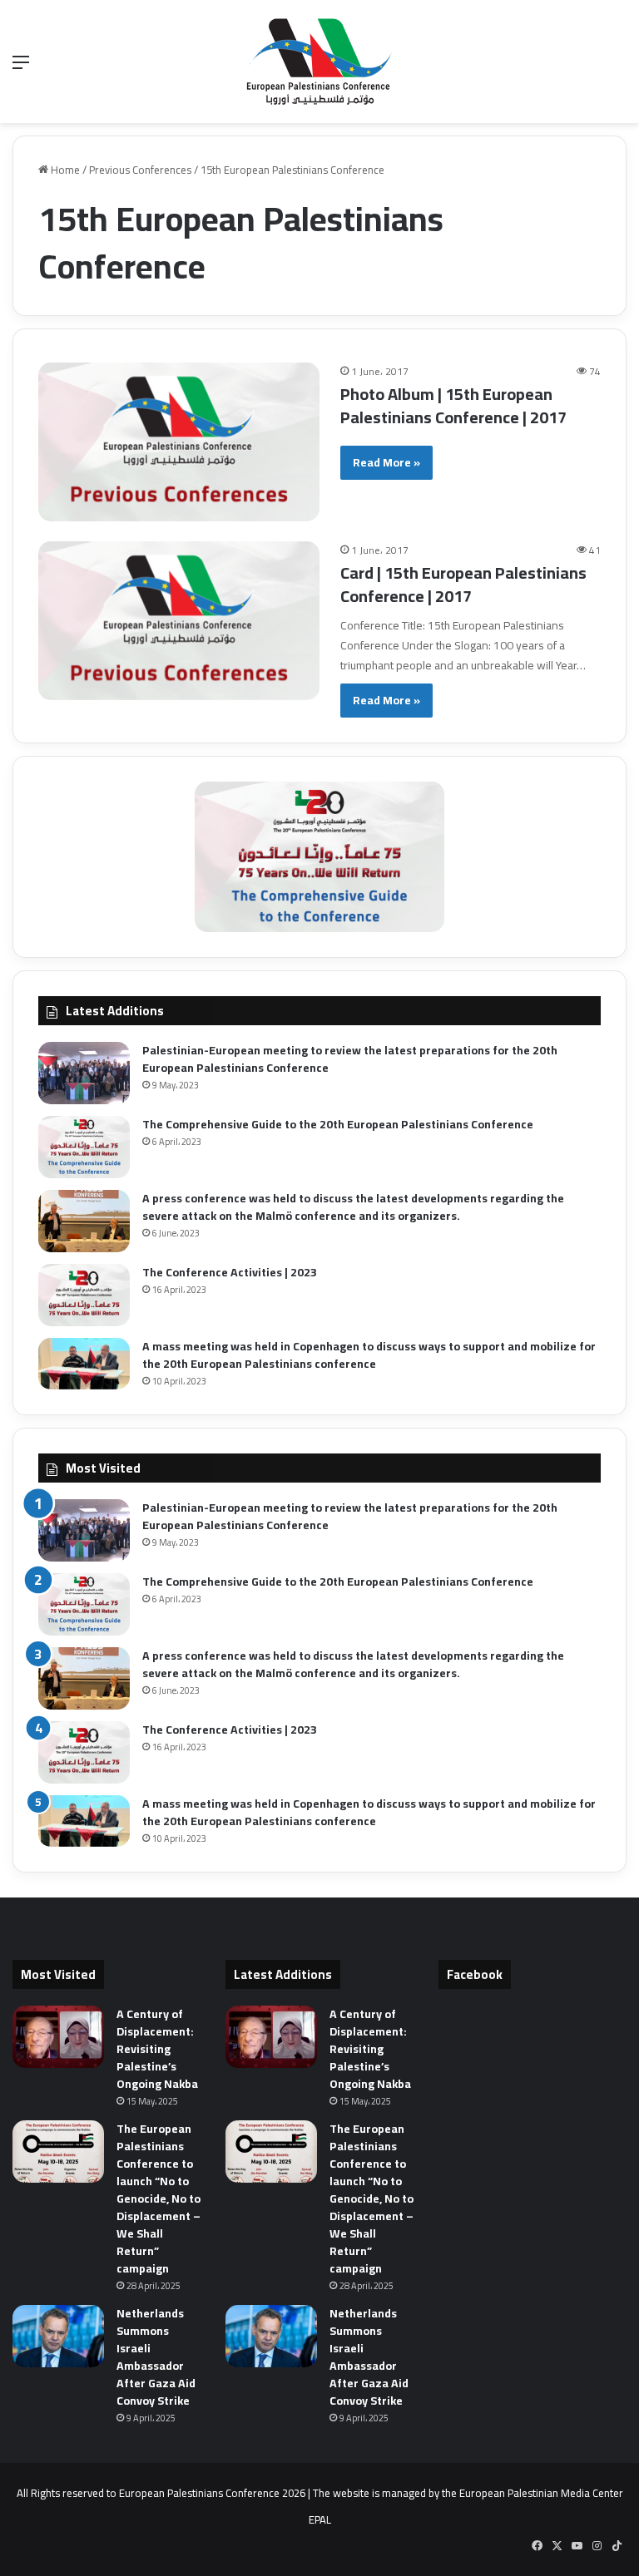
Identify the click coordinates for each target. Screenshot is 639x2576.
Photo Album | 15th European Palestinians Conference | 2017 (453, 405)
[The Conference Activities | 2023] (84, 1295)
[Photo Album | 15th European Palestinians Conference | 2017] (179, 442)
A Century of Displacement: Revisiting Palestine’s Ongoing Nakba (157, 2049)
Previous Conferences (140, 170)
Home (64, 170)
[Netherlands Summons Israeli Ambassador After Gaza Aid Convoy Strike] (58, 2336)
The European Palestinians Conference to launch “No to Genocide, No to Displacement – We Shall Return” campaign (159, 2198)
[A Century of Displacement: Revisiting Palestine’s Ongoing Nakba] (58, 2037)
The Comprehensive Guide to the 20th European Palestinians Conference (338, 1124)
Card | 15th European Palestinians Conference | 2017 (463, 584)
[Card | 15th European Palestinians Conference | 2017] (179, 621)
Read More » (386, 462)
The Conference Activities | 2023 (230, 1272)
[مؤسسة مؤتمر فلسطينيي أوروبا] (319, 62)
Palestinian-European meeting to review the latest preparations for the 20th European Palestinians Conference (350, 1059)
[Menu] (21, 68)
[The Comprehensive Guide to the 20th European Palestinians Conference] (84, 1147)
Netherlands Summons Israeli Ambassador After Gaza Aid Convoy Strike (156, 2357)
